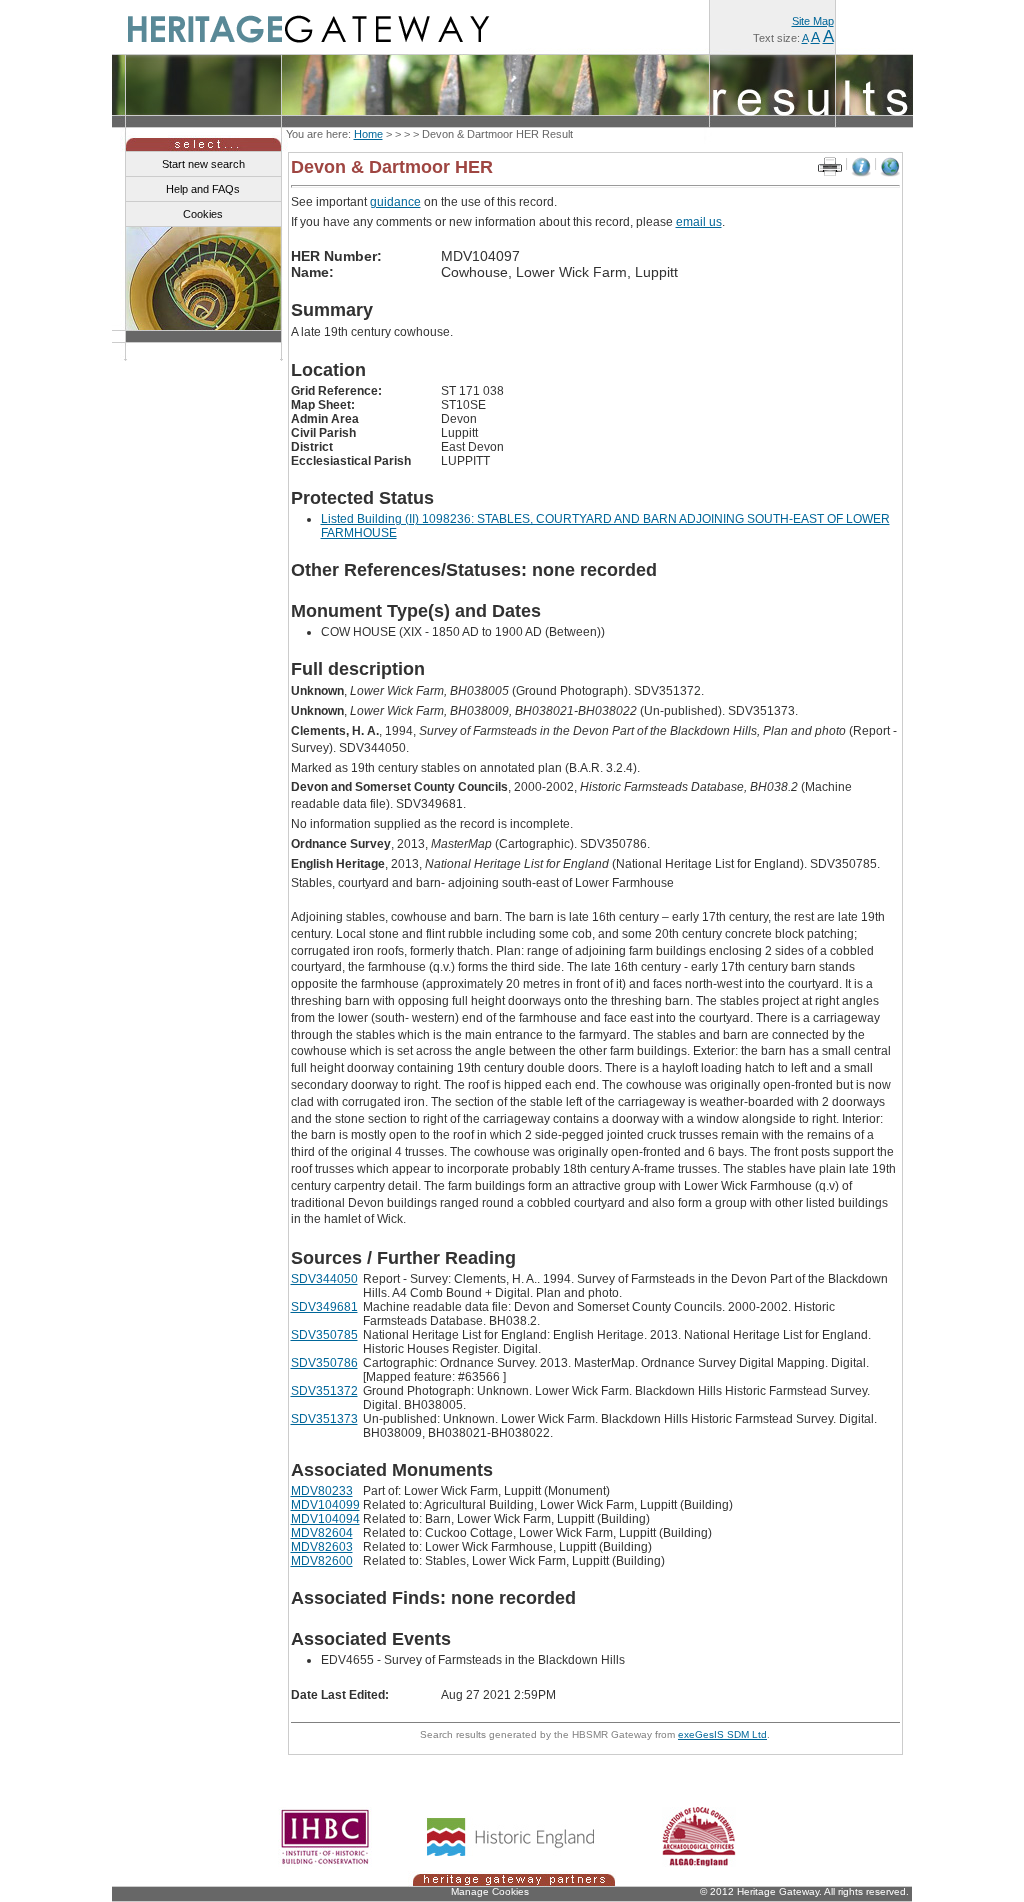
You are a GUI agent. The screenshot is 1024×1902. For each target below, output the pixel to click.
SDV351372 (324, 1391)
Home (368, 134)
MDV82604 (322, 1533)
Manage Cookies (490, 1891)
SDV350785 (324, 1335)
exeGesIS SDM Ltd (722, 1734)
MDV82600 (322, 1561)
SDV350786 (324, 1363)
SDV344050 (324, 1279)
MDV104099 (325, 1505)
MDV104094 (325, 1519)
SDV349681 (324, 1307)
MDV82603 (322, 1547)
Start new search (203, 164)
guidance (395, 202)
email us (699, 222)
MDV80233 (322, 1491)
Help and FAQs (203, 189)
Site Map (813, 21)
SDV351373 (324, 1419)
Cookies (203, 214)
